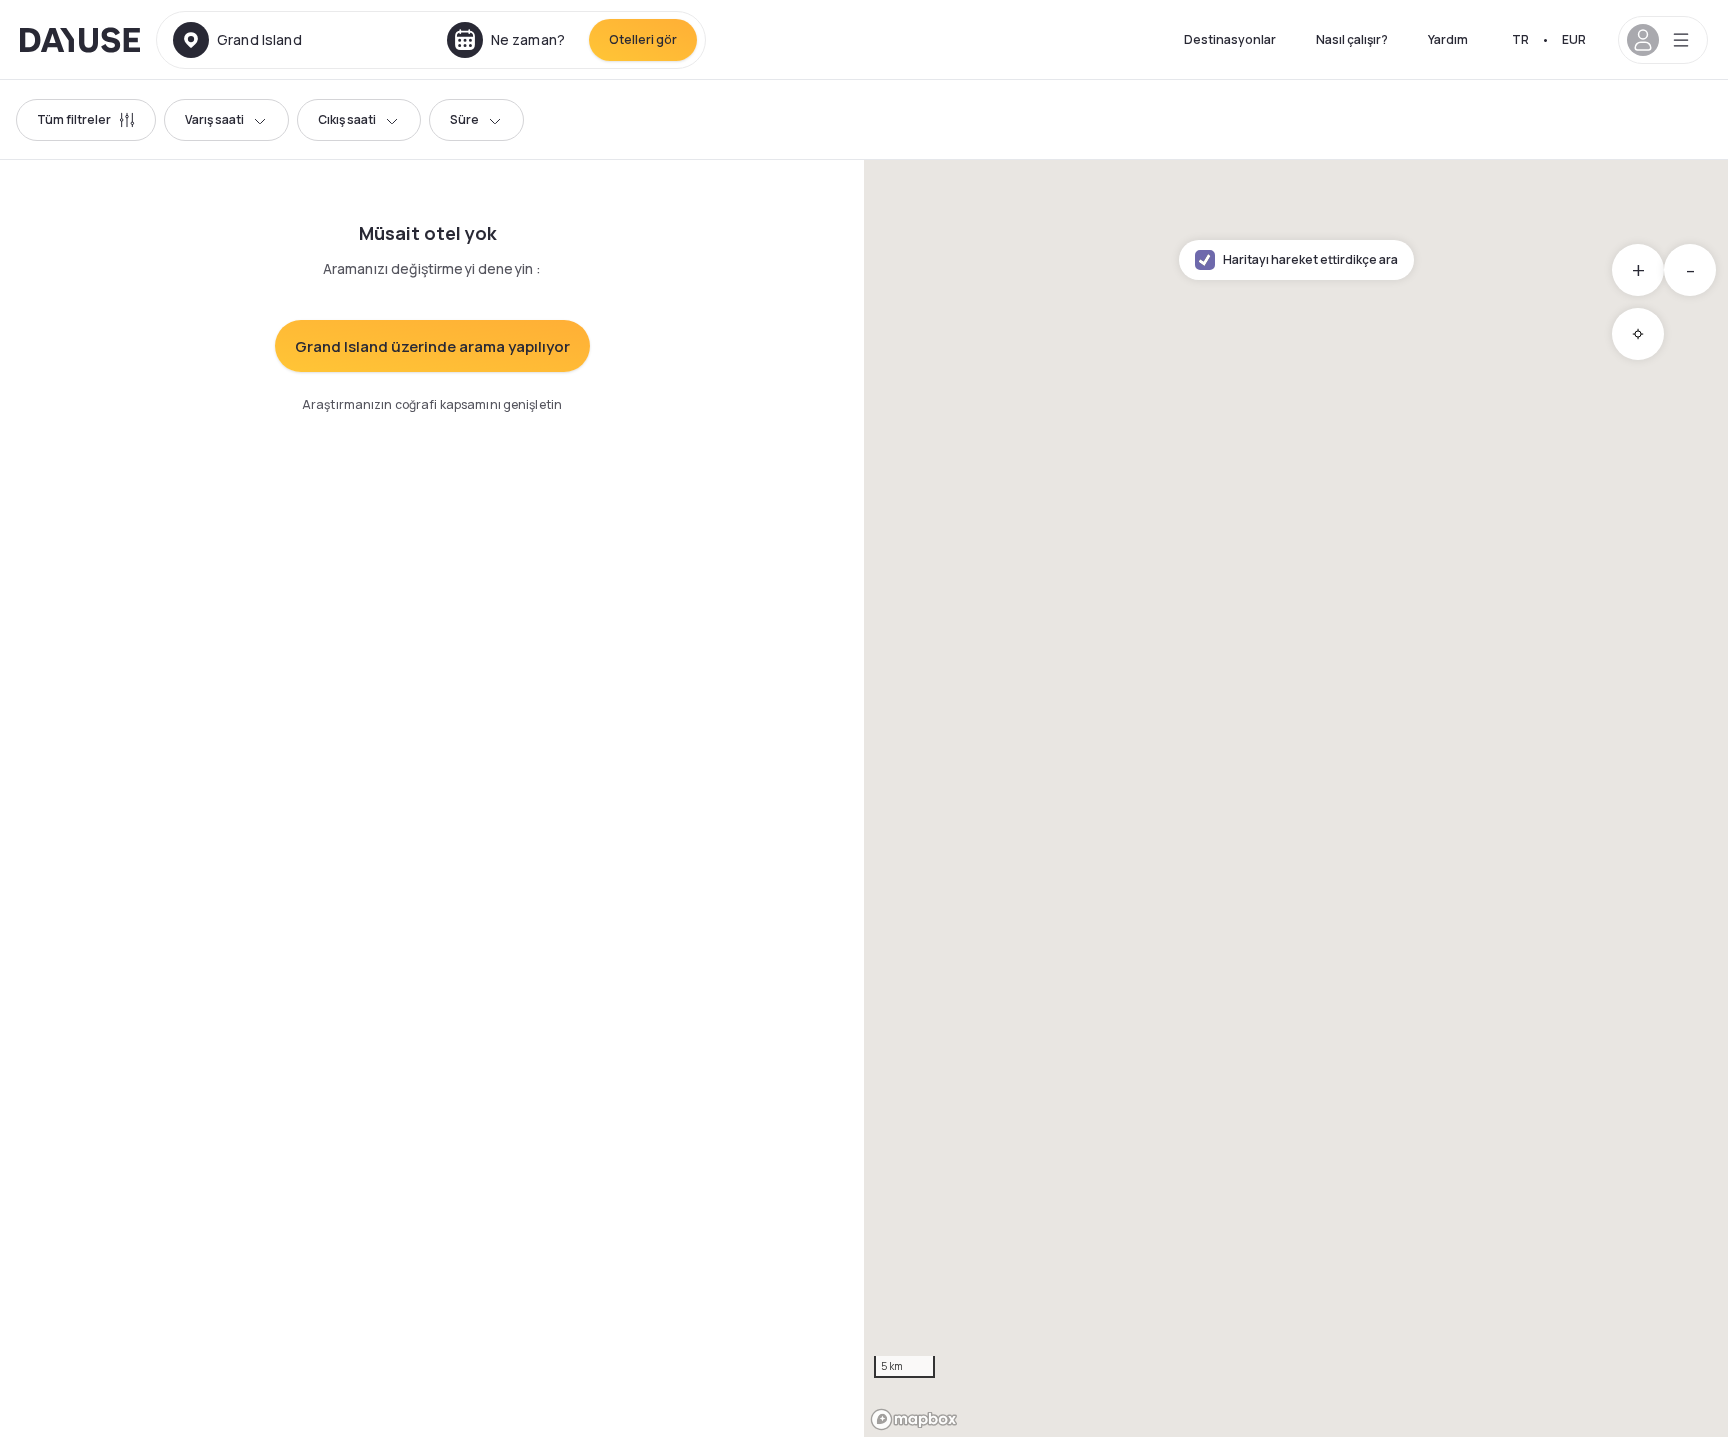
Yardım (1448, 39)
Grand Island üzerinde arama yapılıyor (432, 346)
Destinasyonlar (1230, 39)
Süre (464, 119)
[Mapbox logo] (914, 1419)
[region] (1296, 798)
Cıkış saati (347, 119)
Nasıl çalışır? (1352, 39)
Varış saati (214, 119)
